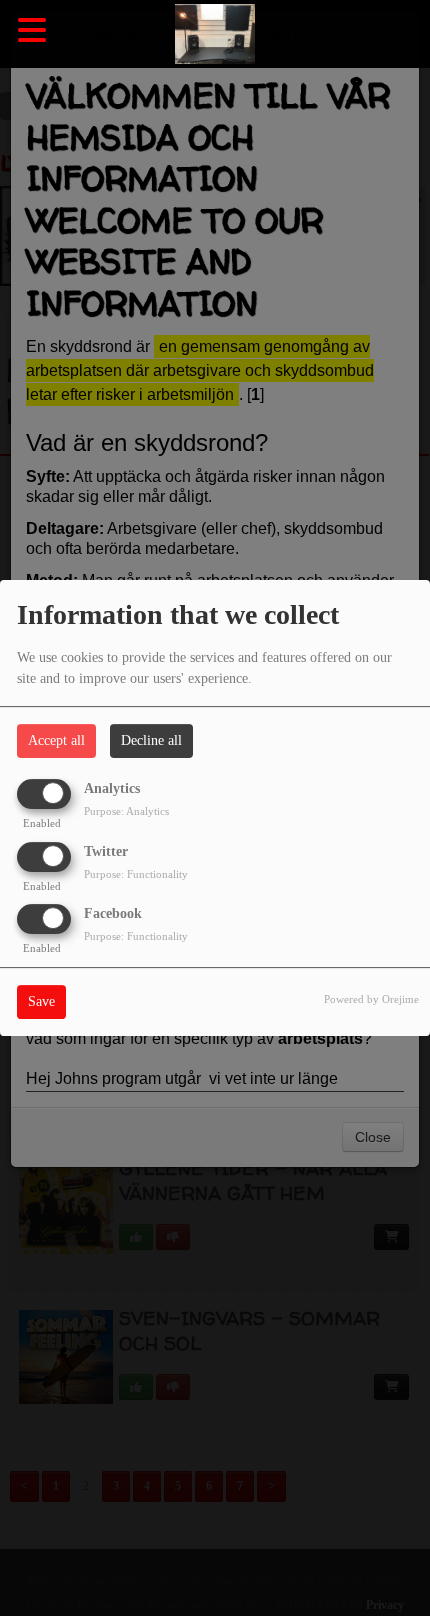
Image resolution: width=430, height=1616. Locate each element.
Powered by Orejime (371, 999)
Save (41, 1001)
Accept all (56, 740)
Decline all (151, 740)
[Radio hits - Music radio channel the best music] (215, 34)
